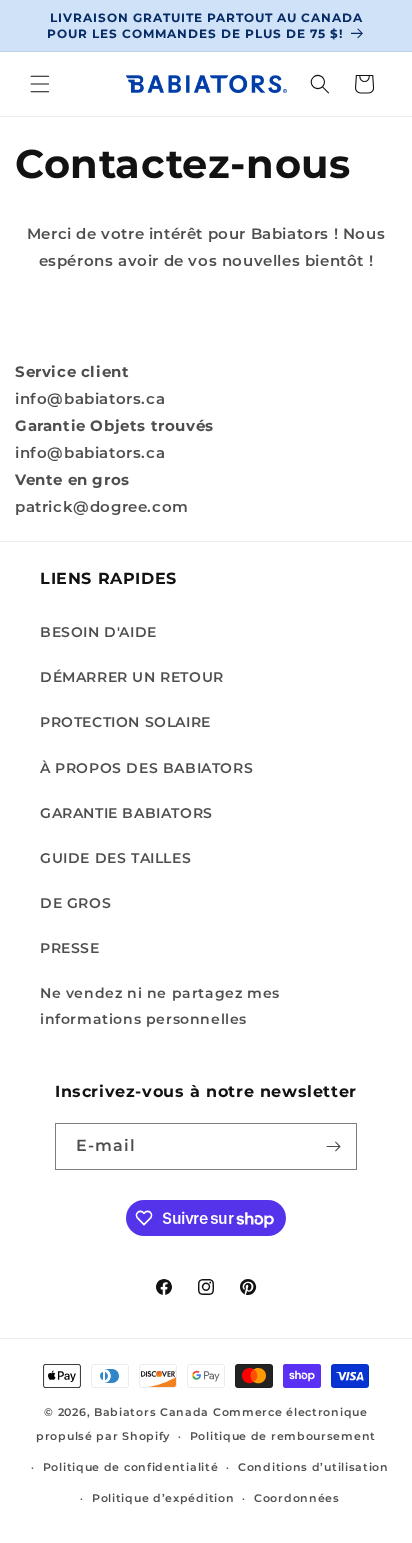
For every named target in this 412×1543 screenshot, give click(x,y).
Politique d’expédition (163, 1498)
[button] (40, 84)
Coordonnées (297, 1498)
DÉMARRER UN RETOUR (132, 677)
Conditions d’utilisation (313, 1467)
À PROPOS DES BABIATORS (146, 768)
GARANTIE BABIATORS (126, 813)
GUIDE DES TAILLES (115, 858)
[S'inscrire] (334, 1146)
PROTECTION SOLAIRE (125, 722)
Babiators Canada (151, 1412)
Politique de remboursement (283, 1436)
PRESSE (70, 948)
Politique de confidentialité (131, 1467)
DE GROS (75, 903)
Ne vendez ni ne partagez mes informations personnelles (160, 1005)
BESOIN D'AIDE (98, 632)
